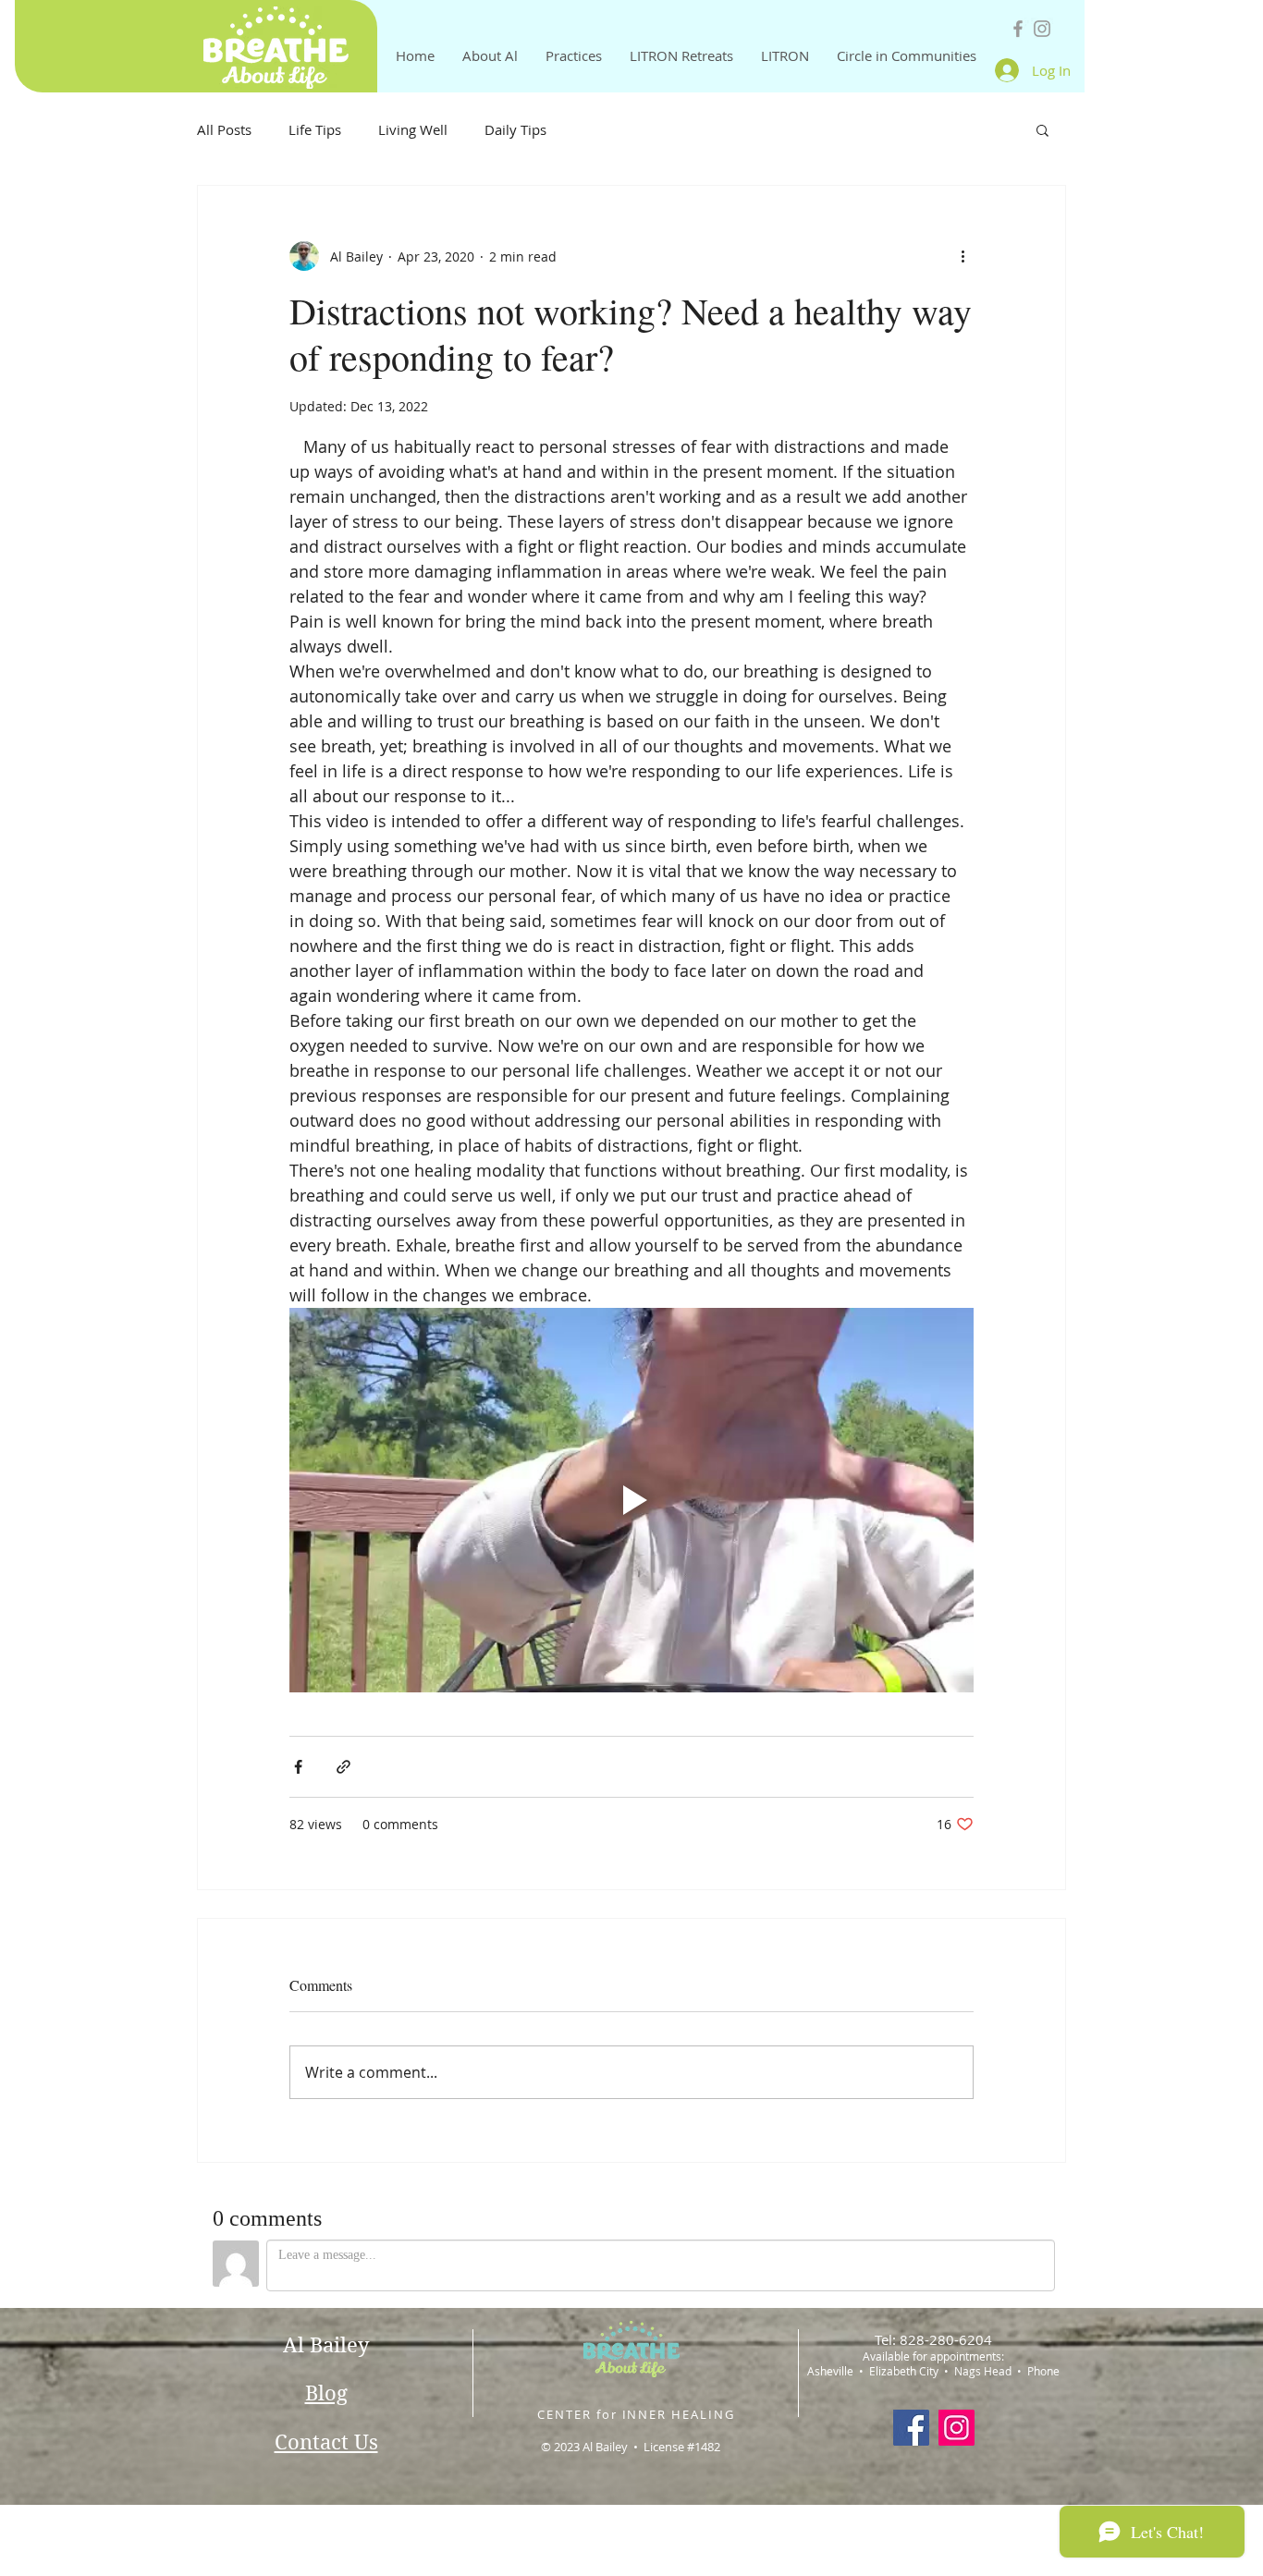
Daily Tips (515, 129)
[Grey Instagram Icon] (1042, 29)
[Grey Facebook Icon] (1018, 29)
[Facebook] (911, 2428)
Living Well (413, 129)
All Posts (224, 129)
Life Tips (315, 129)
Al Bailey (326, 2345)
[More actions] (963, 256)
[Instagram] (956, 2428)
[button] (1042, 129)
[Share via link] (343, 1767)
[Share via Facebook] (298, 1767)
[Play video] (631, 1500)
